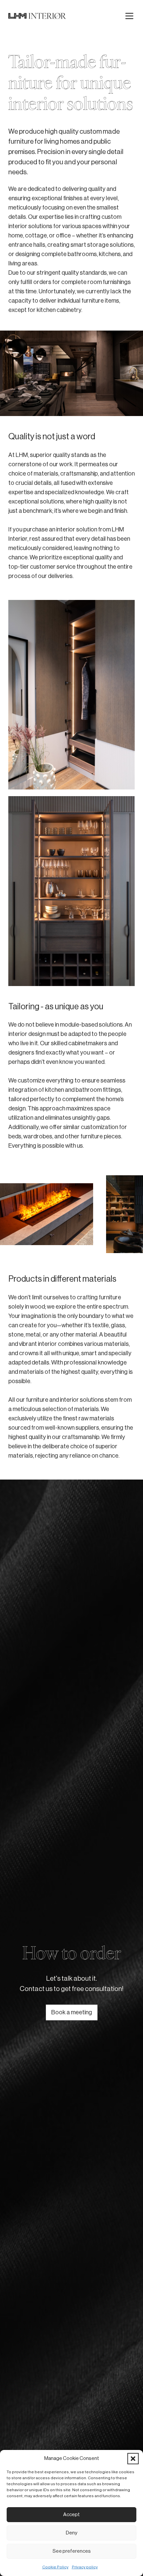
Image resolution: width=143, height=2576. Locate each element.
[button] (133, 2459)
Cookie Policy (55, 2567)
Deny (71, 2533)
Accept (71, 2515)
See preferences (72, 2551)
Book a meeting (72, 2012)
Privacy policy (85, 2567)
